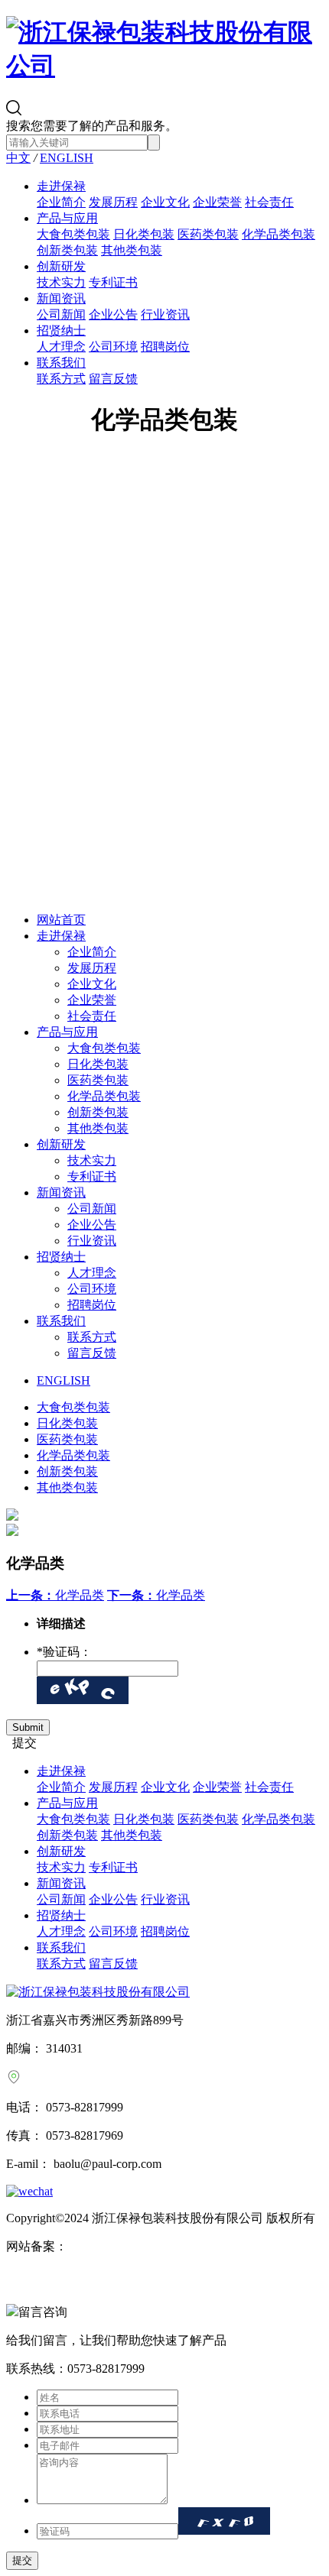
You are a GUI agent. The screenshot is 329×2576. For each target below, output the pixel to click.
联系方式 (61, 379)
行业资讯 (165, 314)
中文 (18, 158)
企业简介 (61, 202)
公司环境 (113, 347)
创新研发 (61, 266)
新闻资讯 (61, 298)
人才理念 (61, 347)
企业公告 (113, 314)
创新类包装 (67, 250)
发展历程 (113, 202)
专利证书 (113, 282)
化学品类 (55, 1595)
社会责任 (269, 202)
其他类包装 (132, 250)
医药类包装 (208, 234)
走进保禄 (61, 186)
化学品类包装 (279, 234)
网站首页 (61, 920)
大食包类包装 (73, 234)
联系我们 (61, 363)
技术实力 (61, 282)
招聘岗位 (165, 347)
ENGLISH (67, 158)
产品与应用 (67, 218)
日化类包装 (144, 234)
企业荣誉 (217, 202)
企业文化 (165, 202)
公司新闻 (61, 314)
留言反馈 (113, 379)
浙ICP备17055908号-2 (125, 2246)
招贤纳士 (61, 331)
